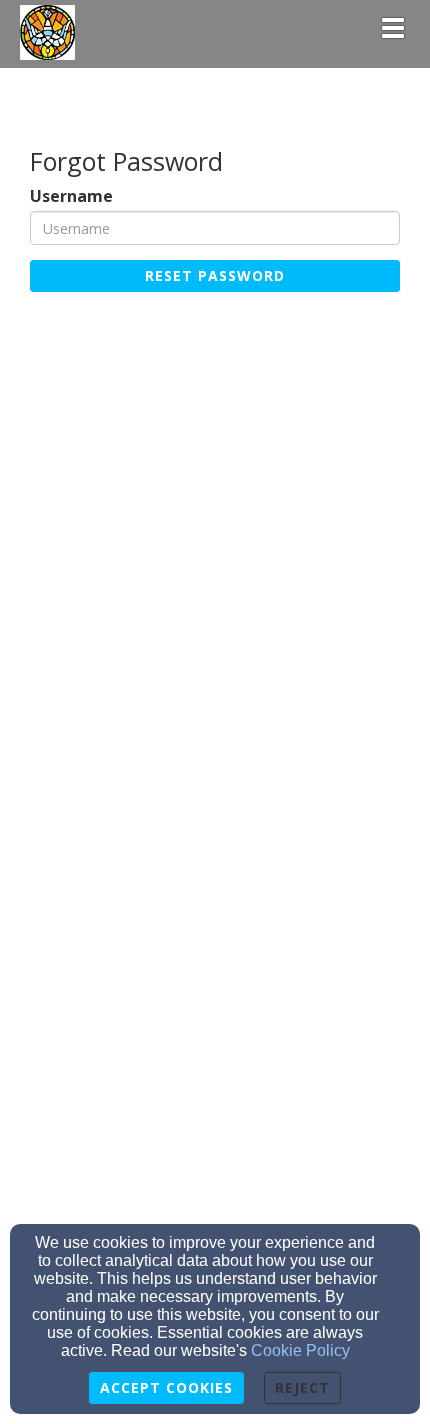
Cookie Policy (300, 1350)
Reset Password (215, 275)
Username (71, 196)
